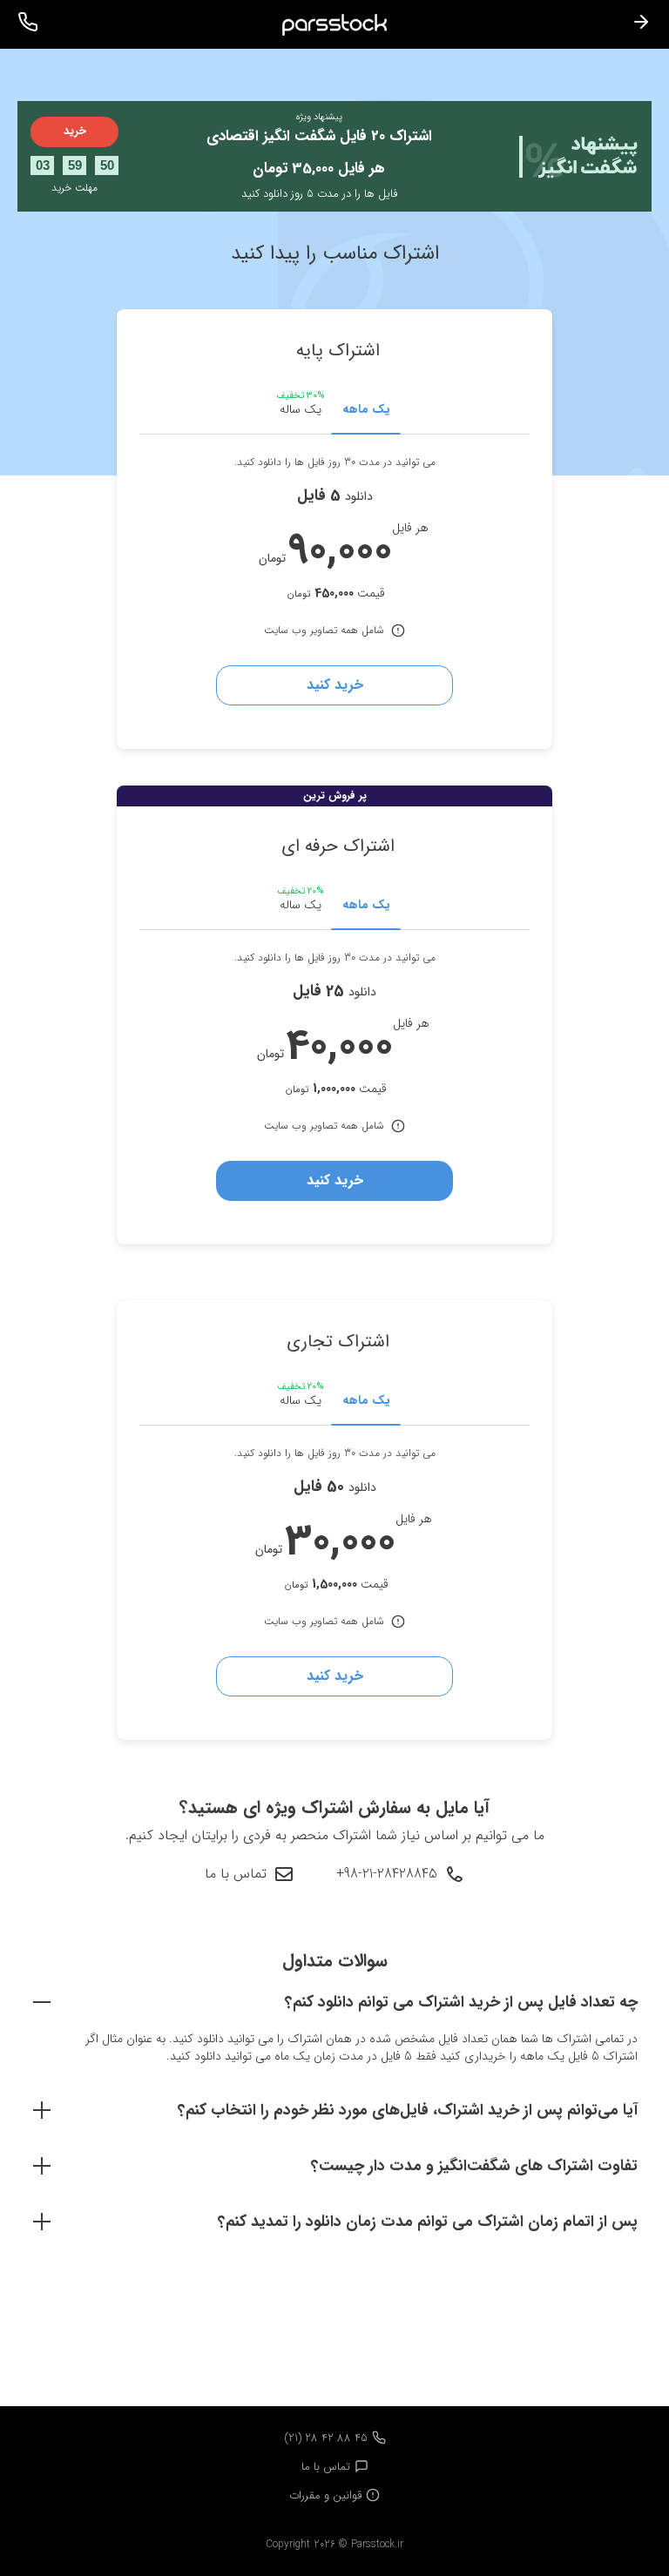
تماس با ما (236, 1874)
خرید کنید (335, 685)
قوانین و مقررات (325, 2495)
